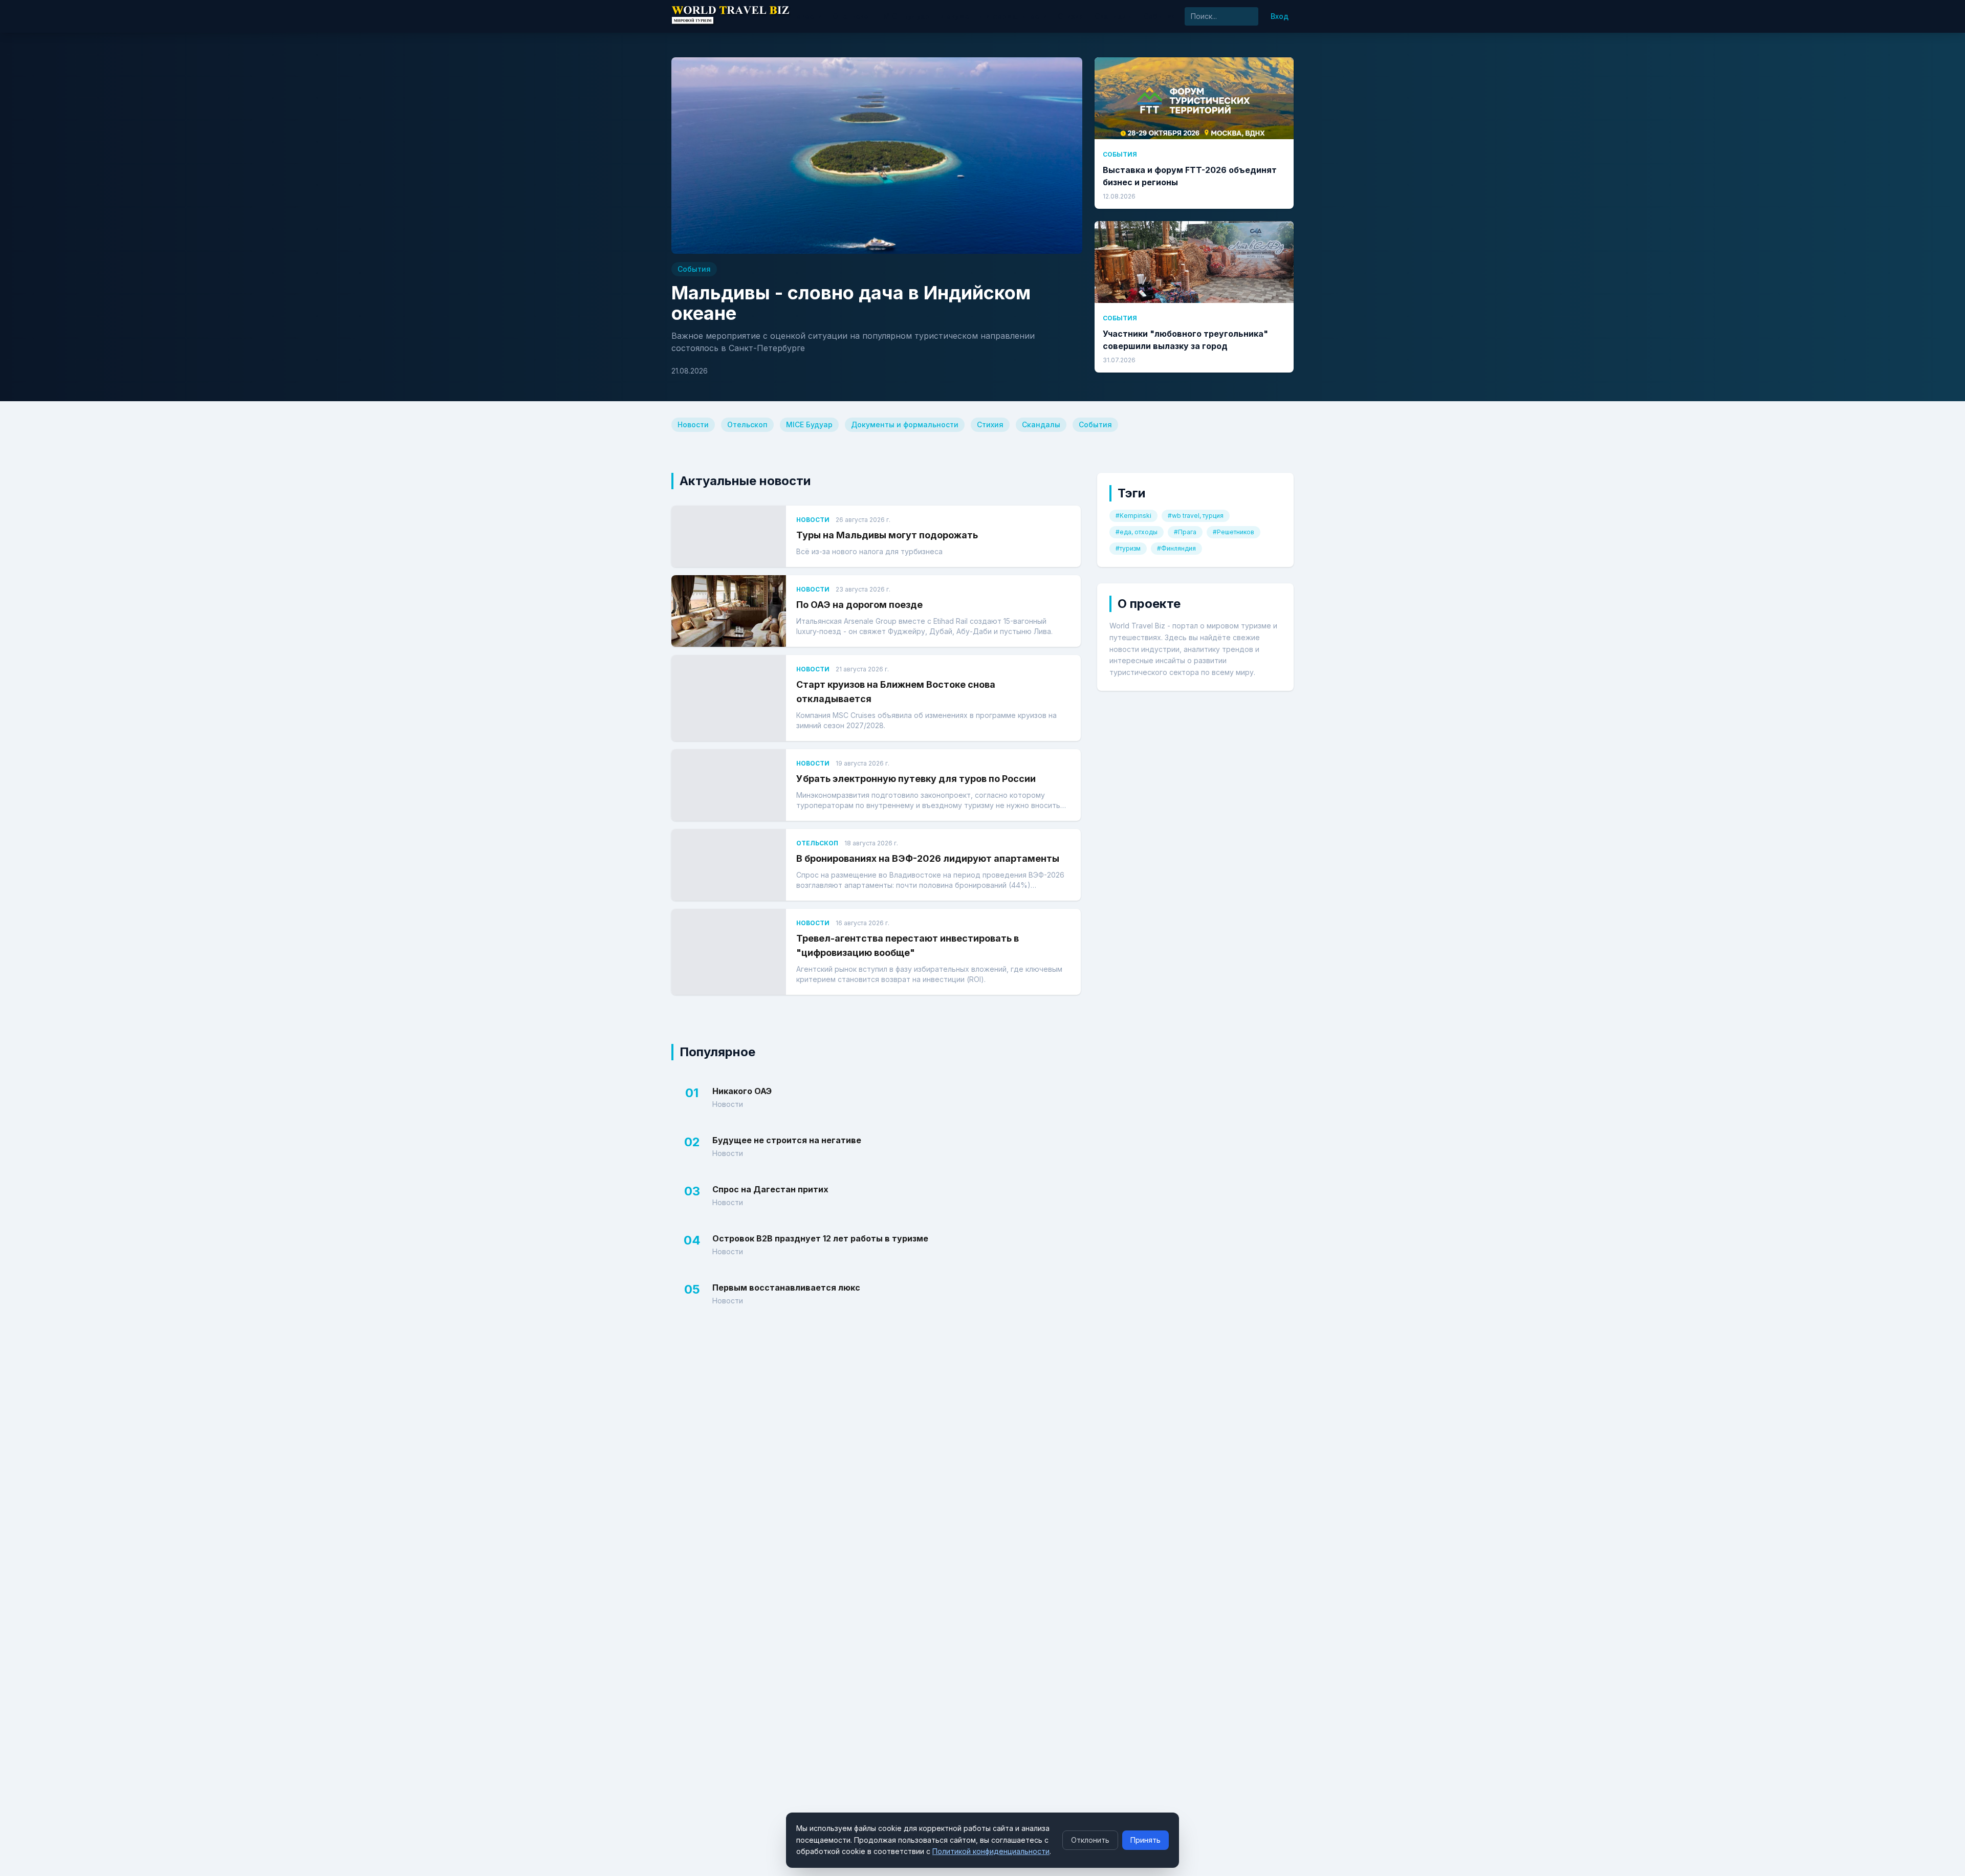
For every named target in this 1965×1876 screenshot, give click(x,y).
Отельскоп (853, 16)
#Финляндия (1176, 548)
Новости (807, 16)
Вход (1280, 16)
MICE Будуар (907, 16)
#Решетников (1233, 532)
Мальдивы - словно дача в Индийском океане (851, 303)
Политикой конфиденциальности (991, 1851)
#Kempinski (1133, 516)
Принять (1145, 1840)
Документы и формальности (994, 16)
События (1160, 16)
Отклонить (1090, 1840)
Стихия (1071, 16)
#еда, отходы (1137, 532)
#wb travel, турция (1196, 516)
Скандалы (1114, 16)
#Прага (1185, 532)
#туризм (1128, 548)
